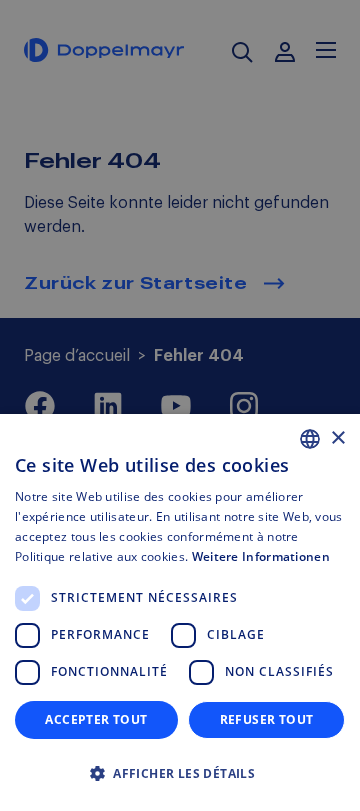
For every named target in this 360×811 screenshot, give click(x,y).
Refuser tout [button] (267, 719)
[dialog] (180, 612)
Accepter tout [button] (96, 719)
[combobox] (310, 439)
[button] (180, 774)
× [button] (337, 438)
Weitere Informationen (261, 556)
